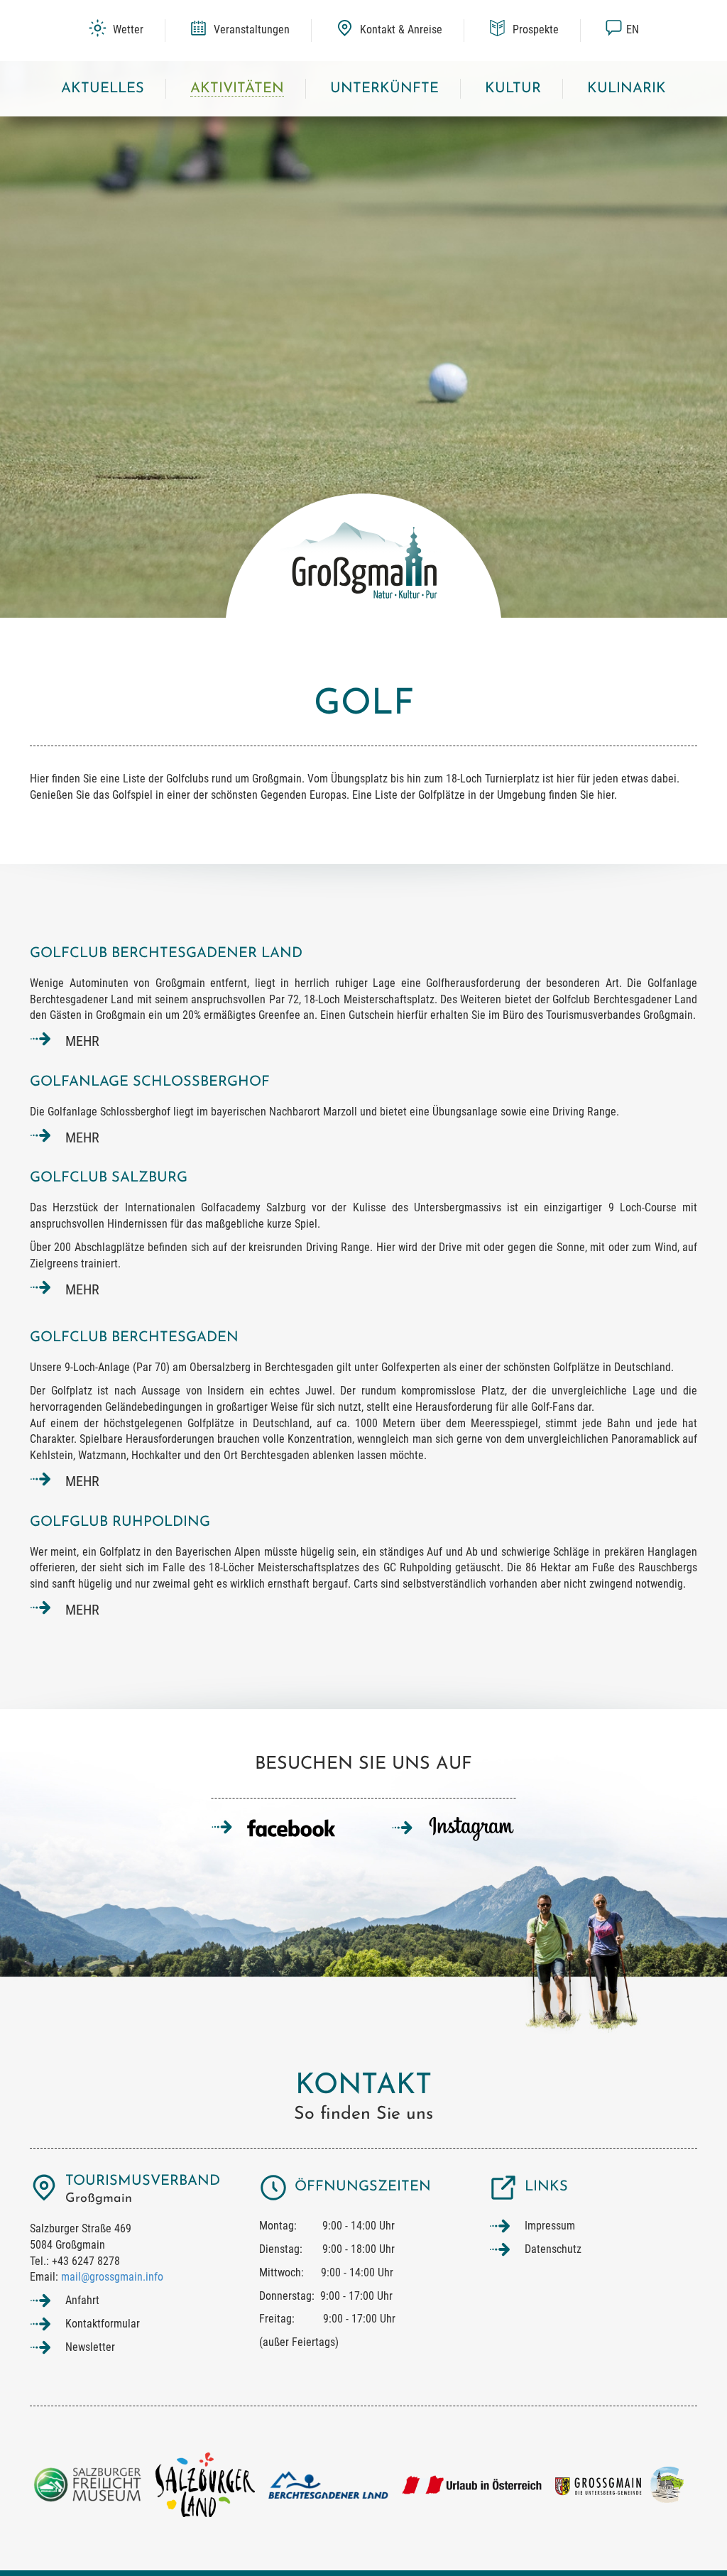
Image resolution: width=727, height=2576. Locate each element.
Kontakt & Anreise (400, 29)
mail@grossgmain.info (112, 2277)
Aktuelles (103, 89)
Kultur (513, 89)
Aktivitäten (237, 89)
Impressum (550, 2226)
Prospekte (534, 29)
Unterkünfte (384, 89)
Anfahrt (82, 2300)
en (633, 29)
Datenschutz (553, 2249)
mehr (82, 1041)
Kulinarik (627, 89)
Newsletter (90, 2347)
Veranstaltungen (250, 29)
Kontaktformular (103, 2324)
